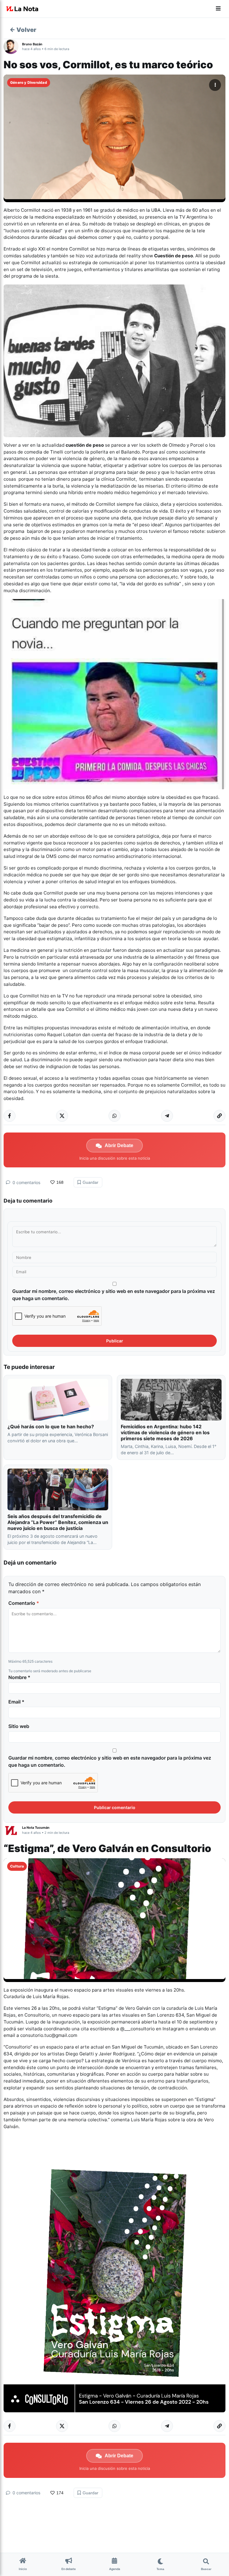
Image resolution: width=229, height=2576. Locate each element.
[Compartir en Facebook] (10, 1116)
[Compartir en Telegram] (167, 1116)
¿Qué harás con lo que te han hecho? (51, 1427)
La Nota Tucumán (36, 1828)
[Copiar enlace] (219, 1116)
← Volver (23, 30)
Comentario (24, 1603)
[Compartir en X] (62, 1116)
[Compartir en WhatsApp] (114, 1116)
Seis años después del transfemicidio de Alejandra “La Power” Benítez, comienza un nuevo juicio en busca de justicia (58, 1522)
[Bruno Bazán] (13, 47)
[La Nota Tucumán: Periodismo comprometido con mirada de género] (22, 9)
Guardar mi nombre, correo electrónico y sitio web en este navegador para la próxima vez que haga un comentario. (114, 1295)
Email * (16, 1702)
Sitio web (19, 1726)
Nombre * (19, 1677)
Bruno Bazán (32, 44)
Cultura (17, 1866)
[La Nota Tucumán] (13, 1830)
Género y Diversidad (29, 82)
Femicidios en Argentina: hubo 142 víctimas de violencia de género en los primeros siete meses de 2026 (165, 1432)
